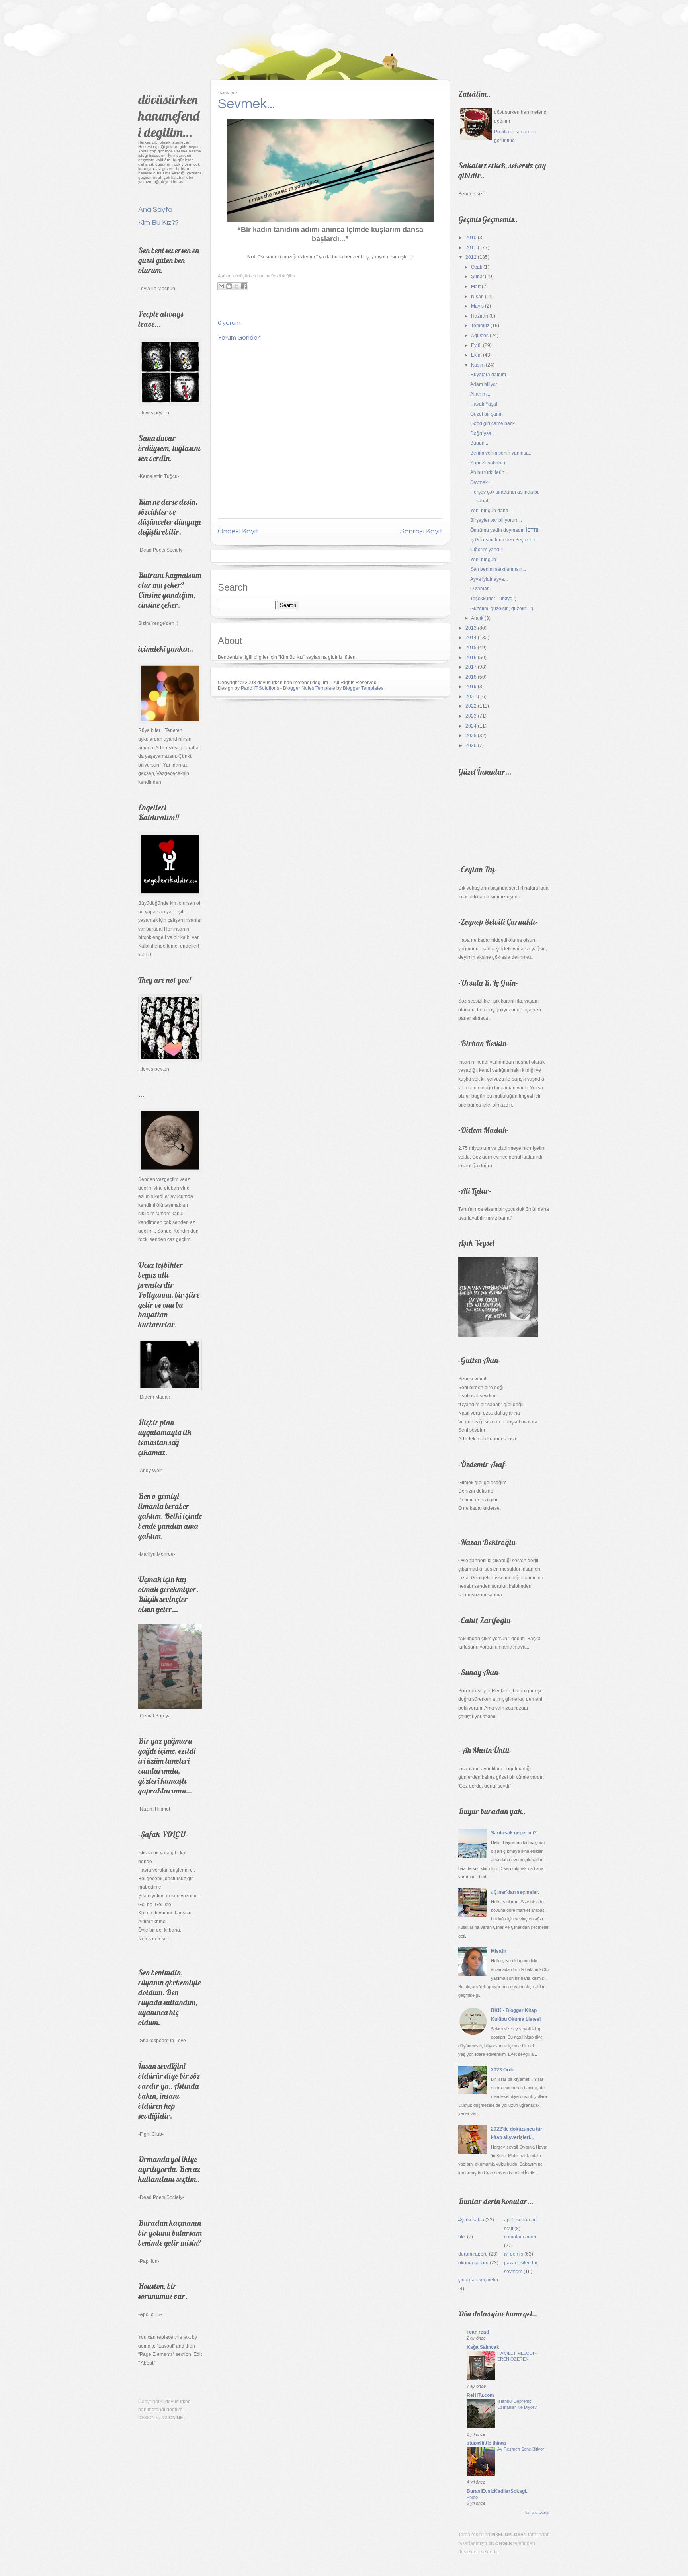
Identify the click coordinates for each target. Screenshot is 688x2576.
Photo (472, 2497)
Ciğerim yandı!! (487, 550)
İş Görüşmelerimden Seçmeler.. (504, 540)
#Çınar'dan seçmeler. (515, 1892)
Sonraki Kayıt (421, 531)
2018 (471, 677)
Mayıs (477, 306)
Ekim (476, 355)
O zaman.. (481, 589)
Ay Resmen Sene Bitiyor (521, 2449)
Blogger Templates (363, 688)
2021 (471, 697)
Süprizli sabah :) (488, 463)
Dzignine (172, 2418)
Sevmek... (246, 104)
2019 (471, 687)
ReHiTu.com (480, 2395)
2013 (471, 628)
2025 (471, 736)
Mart (476, 287)
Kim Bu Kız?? (158, 223)
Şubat (477, 277)
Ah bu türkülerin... (489, 472)
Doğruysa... (483, 433)
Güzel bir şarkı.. (487, 414)
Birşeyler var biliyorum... (496, 520)
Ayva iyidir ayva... (489, 579)
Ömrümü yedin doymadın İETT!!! (505, 530)
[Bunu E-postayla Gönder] (221, 286)
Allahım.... (481, 394)
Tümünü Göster (537, 2512)
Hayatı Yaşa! (484, 404)
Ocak (477, 267)
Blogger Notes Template (309, 688)
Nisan (477, 297)
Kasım (478, 365)
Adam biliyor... (485, 384)
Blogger (501, 2543)
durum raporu (473, 2254)
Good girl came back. (493, 423)
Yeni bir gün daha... (491, 511)
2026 (471, 745)
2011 (471, 248)
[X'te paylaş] (236, 286)
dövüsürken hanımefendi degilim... (169, 116)
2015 (471, 648)
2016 (471, 658)
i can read (478, 2332)
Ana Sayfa (155, 210)
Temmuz (480, 326)
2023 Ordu (503, 2070)
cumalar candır (520, 2237)
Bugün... (479, 443)
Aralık (477, 618)
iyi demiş (514, 2254)
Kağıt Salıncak (483, 2347)
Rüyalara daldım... (490, 375)
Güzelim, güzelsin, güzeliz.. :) (502, 609)
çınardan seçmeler (478, 2280)
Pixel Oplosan (509, 2535)
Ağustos (480, 336)
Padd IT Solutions (260, 688)
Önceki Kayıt (238, 531)
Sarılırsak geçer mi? (514, 1833)
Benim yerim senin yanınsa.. (501, 453)
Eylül (476, 345)
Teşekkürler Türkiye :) (493, 599)
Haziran (480, 316)
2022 (471, 706)
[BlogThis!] (229, 286)
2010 (471, 238)
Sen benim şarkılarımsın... (498, 569)
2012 (471, 257)
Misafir (499, 1951)
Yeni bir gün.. (484, 560)
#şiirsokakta (471, 2220)
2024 (471, 726)
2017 (471, 667)
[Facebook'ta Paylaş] (244, 286)
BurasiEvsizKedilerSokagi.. (497, 2491)
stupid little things (487, 2443)
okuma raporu (473, 2263)
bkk (462, 2237)
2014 (471, 638)
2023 (471, 716)
